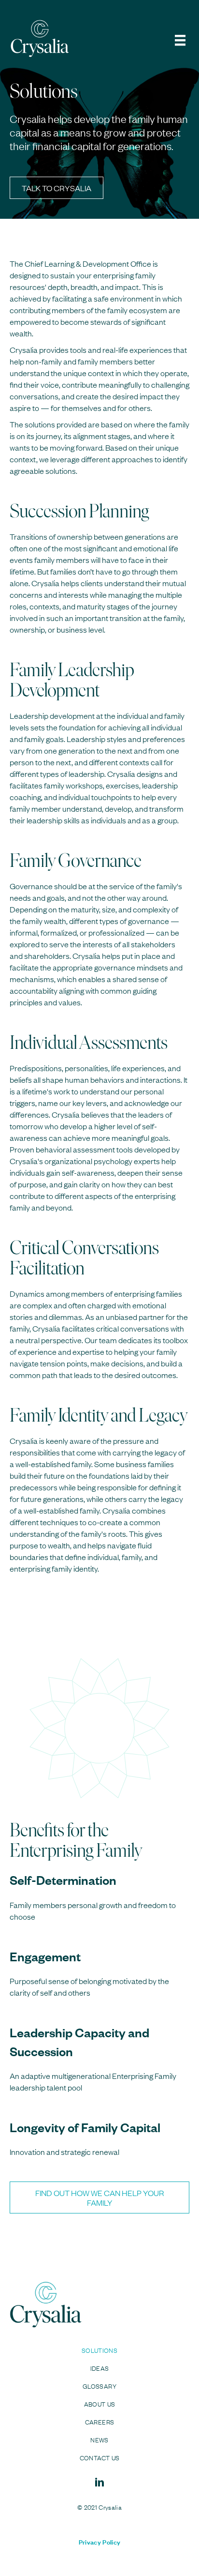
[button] (57, 188)
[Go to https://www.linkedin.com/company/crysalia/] (99, 2483)
